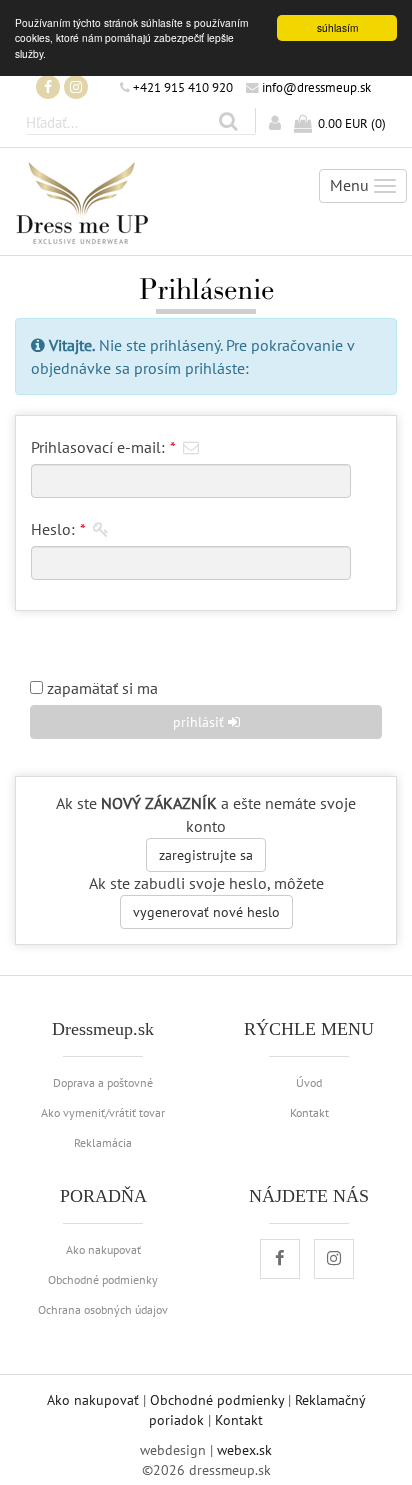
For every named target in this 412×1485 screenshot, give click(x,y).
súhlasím (337, 27)
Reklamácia (103, 1142)
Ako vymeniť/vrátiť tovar (103, 1112)
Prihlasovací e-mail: (103, 447)
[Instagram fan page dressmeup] (76, 87)
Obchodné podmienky (103, 1279)
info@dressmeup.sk (315, 87)
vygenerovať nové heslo (206, 912)
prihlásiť (200, 722)
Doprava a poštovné (103, 1082)
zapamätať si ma (100, 688)
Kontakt (309, 1112)
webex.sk (244, 1450)
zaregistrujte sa (206, 855)
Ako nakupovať (103, 1249)
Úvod (309, 1082)
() (352, 123)
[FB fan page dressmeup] (48, 87)
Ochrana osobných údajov (103, 1309)
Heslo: (58, 529)
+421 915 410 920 (181, 87)
